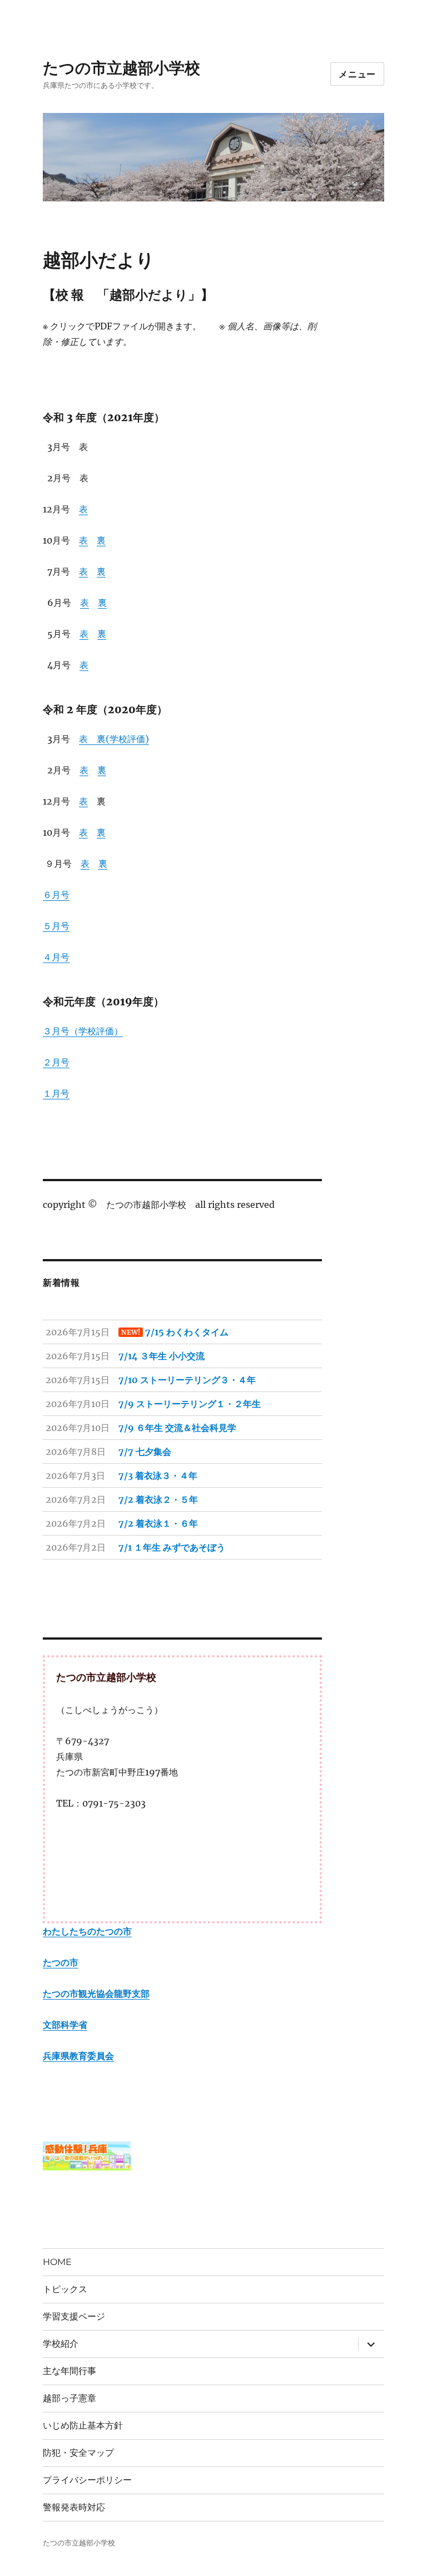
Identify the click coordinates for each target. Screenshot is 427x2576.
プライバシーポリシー (87, 2480)
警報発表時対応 (74, 2507)
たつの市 (61, 1962)
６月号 (56, 895)
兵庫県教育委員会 (78, 2056)
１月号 (56, 1093)
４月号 (56, 957)
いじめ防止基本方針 (83, 2426)
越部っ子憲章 (69, 2398)
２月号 (56, 1062)
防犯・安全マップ (78, 2453)
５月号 (56, 926)
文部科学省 (65, 2025)
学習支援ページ (74, 2316)
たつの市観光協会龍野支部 (96, 1993)
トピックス (65, 2289)
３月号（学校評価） (83, 1031)
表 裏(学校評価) (114, 739)
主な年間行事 (69, 2371)
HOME (57, 2262)
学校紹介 (61, 2344)
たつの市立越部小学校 (121, 68)
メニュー (357, 74)
